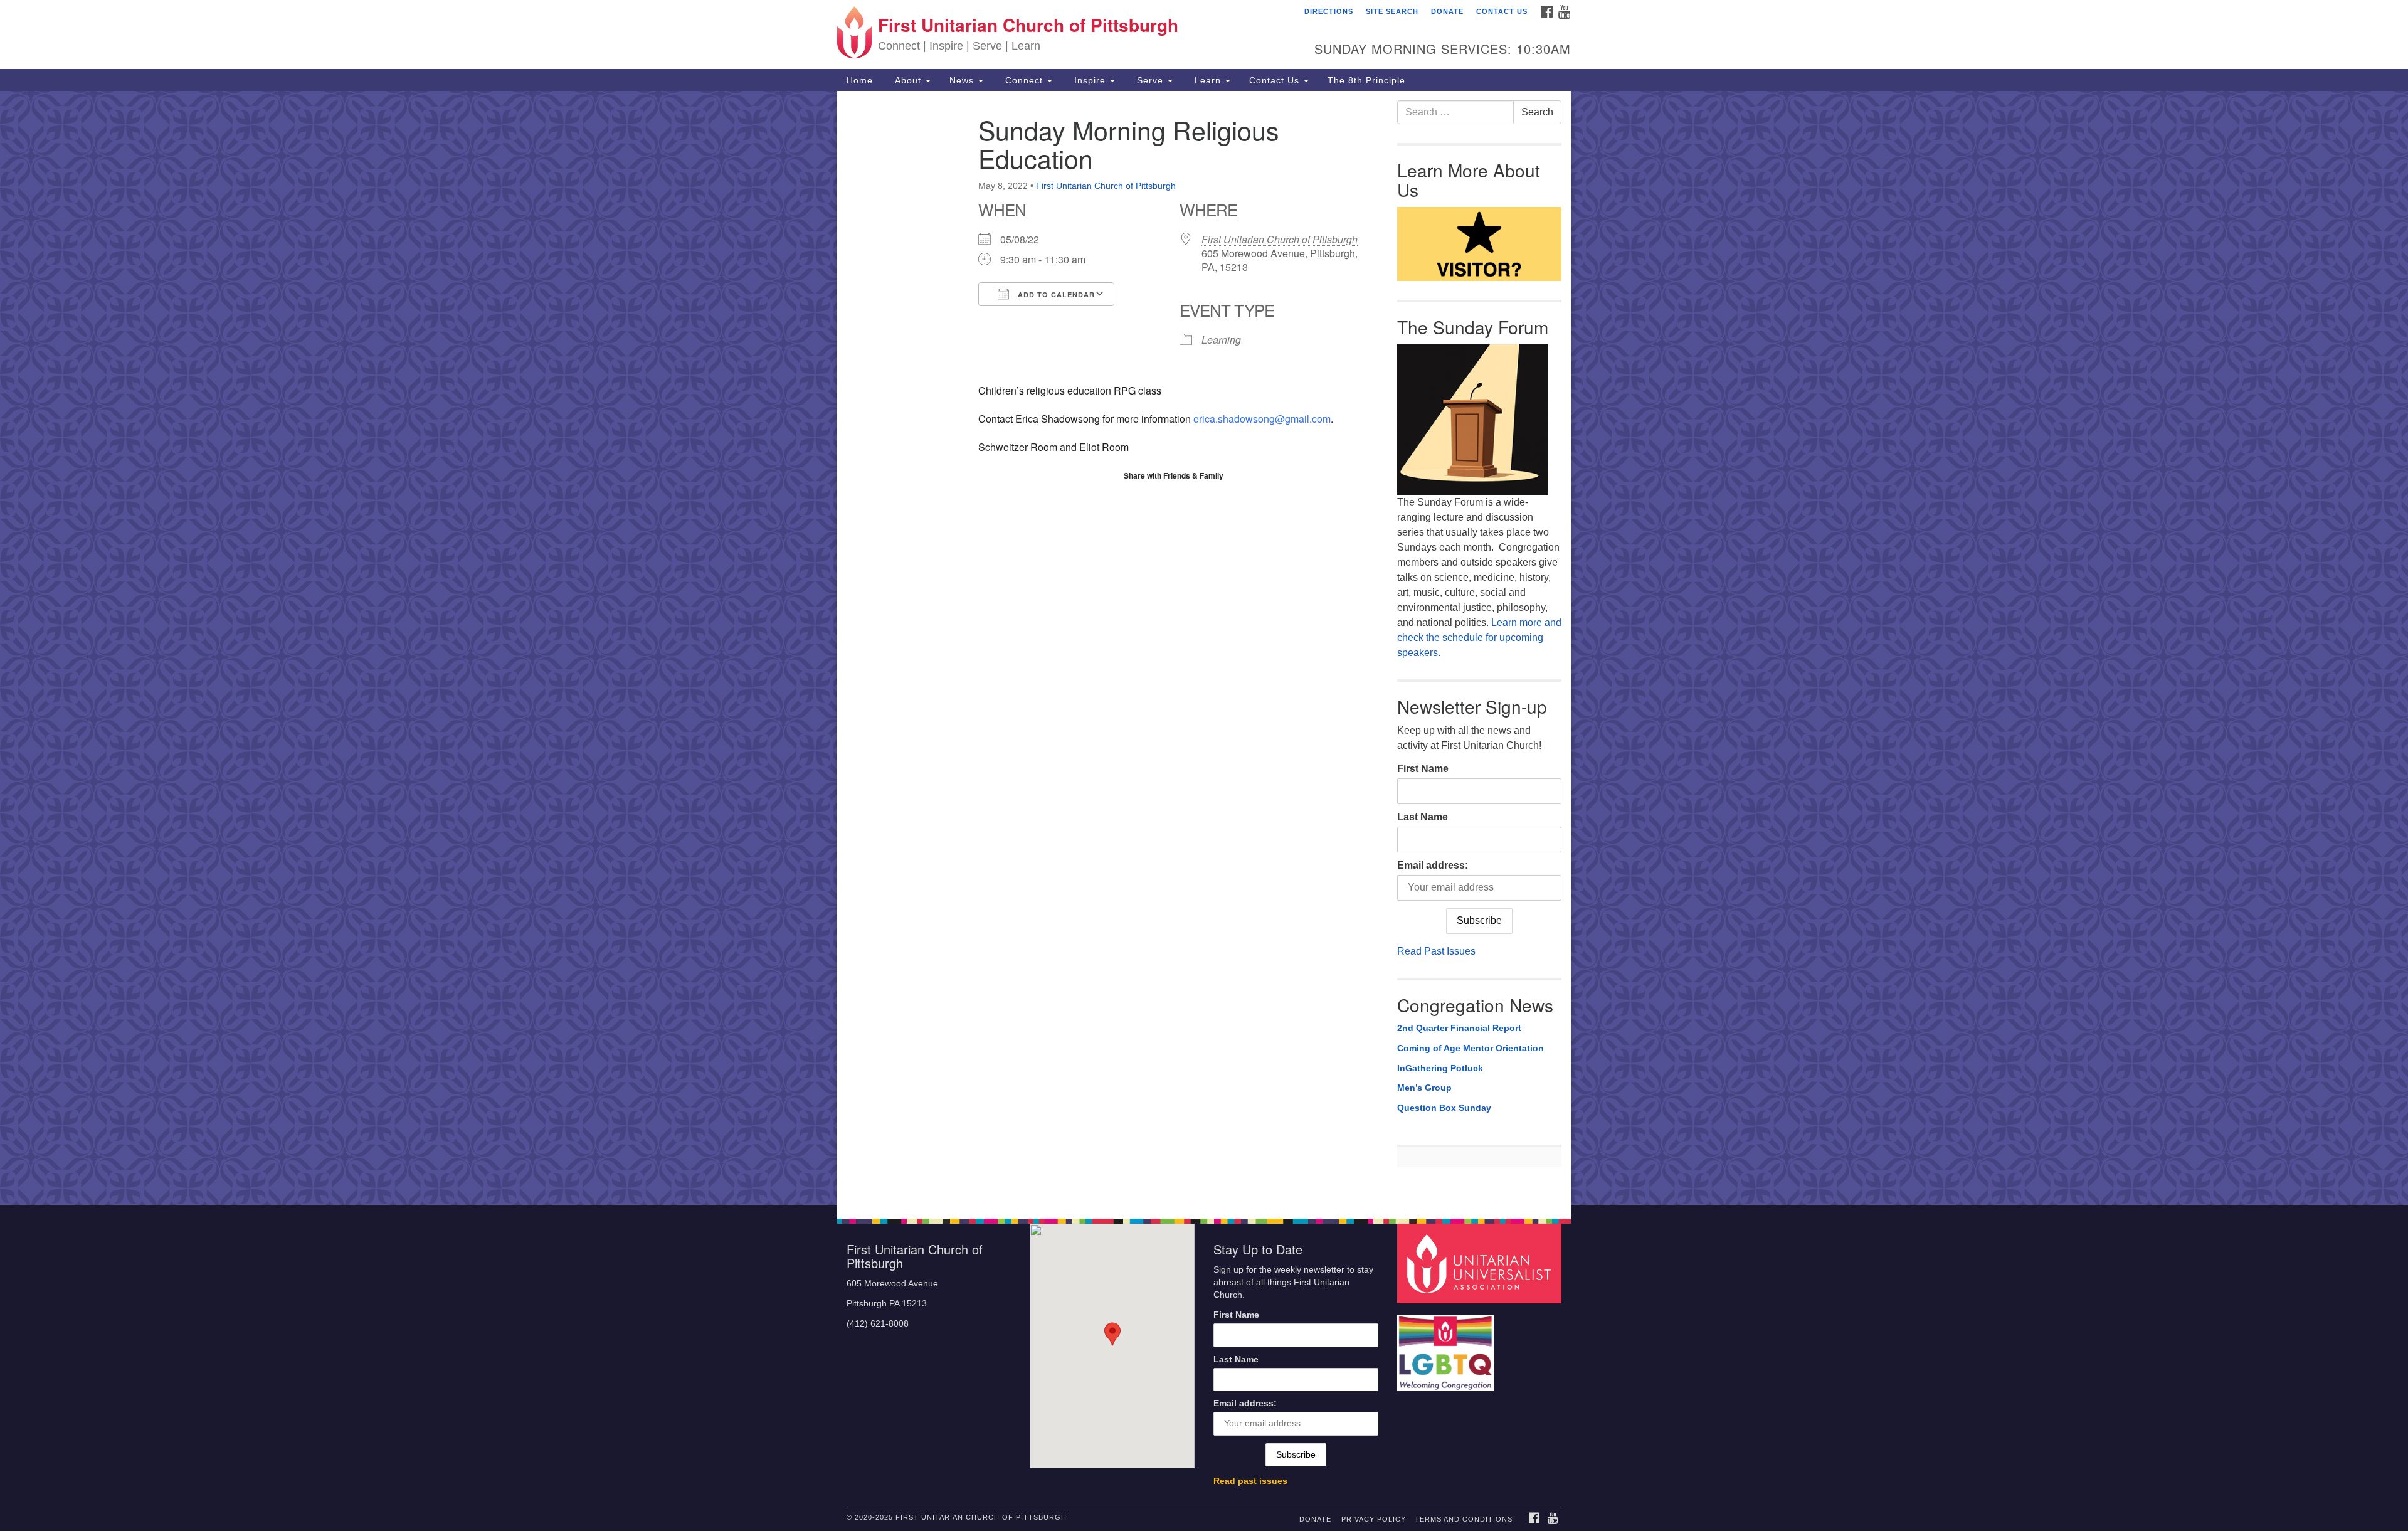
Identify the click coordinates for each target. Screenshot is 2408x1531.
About (908, 80)
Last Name (1423, 817)
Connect (1024, 80)
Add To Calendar (1055, 294)
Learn (1208, 80)
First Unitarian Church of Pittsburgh (1106, 186)
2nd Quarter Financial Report (1459, 1028)
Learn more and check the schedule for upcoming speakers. (1479, 638)
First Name (1423, 769)
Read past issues (1250, 1481)
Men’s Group (1424, 1088)
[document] (1204, 648)
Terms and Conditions (1464, 1519)
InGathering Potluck (1440, 1068)
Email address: (1433, 865)
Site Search (1392, 11)
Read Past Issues (1436, 951)
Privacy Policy (1374, 1519)
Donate (1447, 11)
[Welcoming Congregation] (1447, 1347)
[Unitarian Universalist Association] (1481, 1263)
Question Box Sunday (1444, 1108)
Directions (1329, 11)
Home (860, 80)
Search (1537, 112)
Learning (1221, 340)
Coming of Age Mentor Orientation (1471, 1048)
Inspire (1090, 80)
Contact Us (1502, 11)
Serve (1150, 80)
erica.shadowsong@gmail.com (1262, 419)
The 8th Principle (1366, 80)
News (963, 80)
